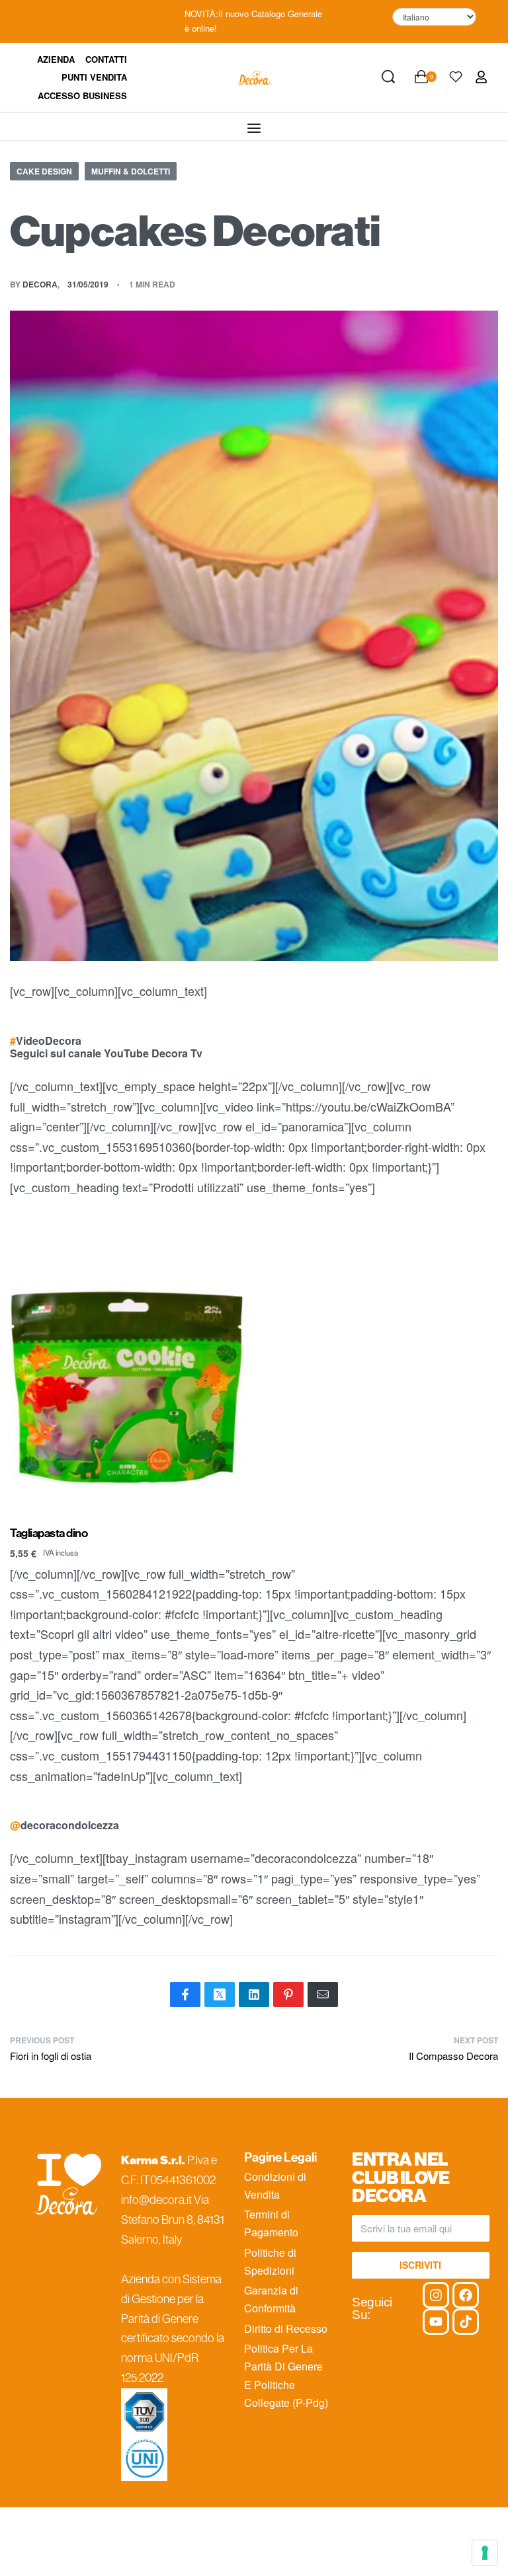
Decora (40, 284)
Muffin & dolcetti (131, 171)
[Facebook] (466, 2295)
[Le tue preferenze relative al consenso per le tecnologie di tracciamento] (485, 2553)
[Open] (456, 77)
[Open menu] (254, 128)
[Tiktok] (466, 2322)
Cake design (44, 171)
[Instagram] (436, 2295)
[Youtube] (436, 2322)
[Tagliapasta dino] (127, 1364)
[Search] (388, 77)
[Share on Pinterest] (288, 1994)
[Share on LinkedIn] (254, 1994)
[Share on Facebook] (185, 1994)
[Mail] (323, 1994)
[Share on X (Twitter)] (220, 1994)
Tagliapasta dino (49, 1534)
